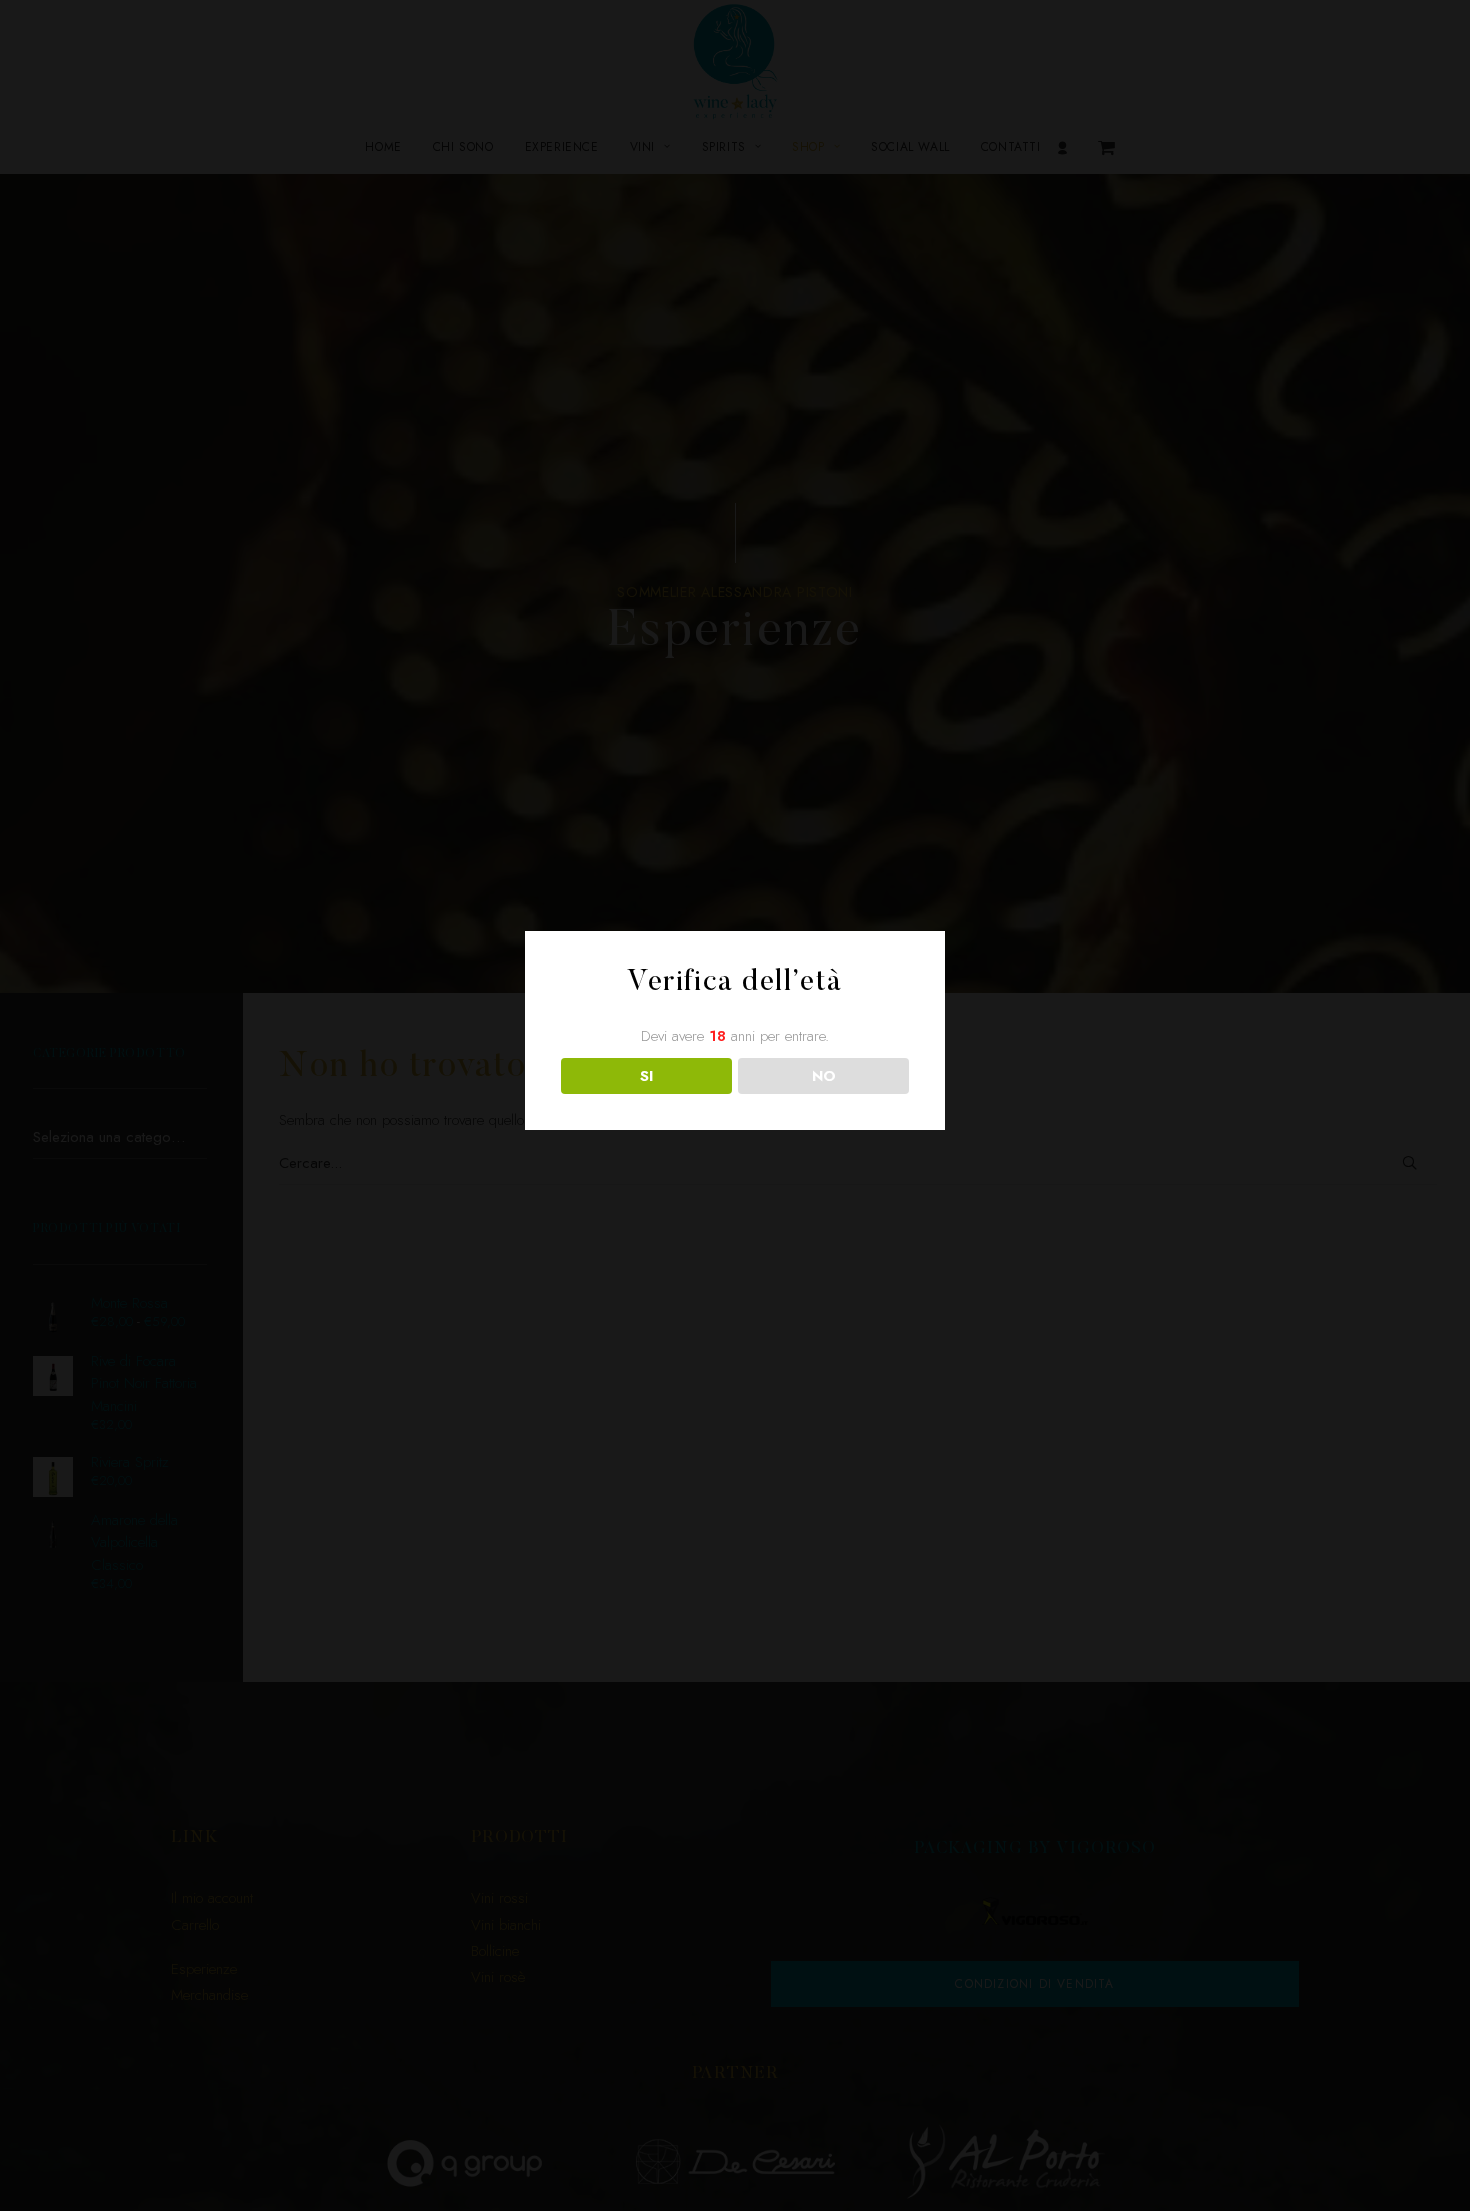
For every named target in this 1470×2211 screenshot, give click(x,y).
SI (646, 1076)
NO (824, 1076)
